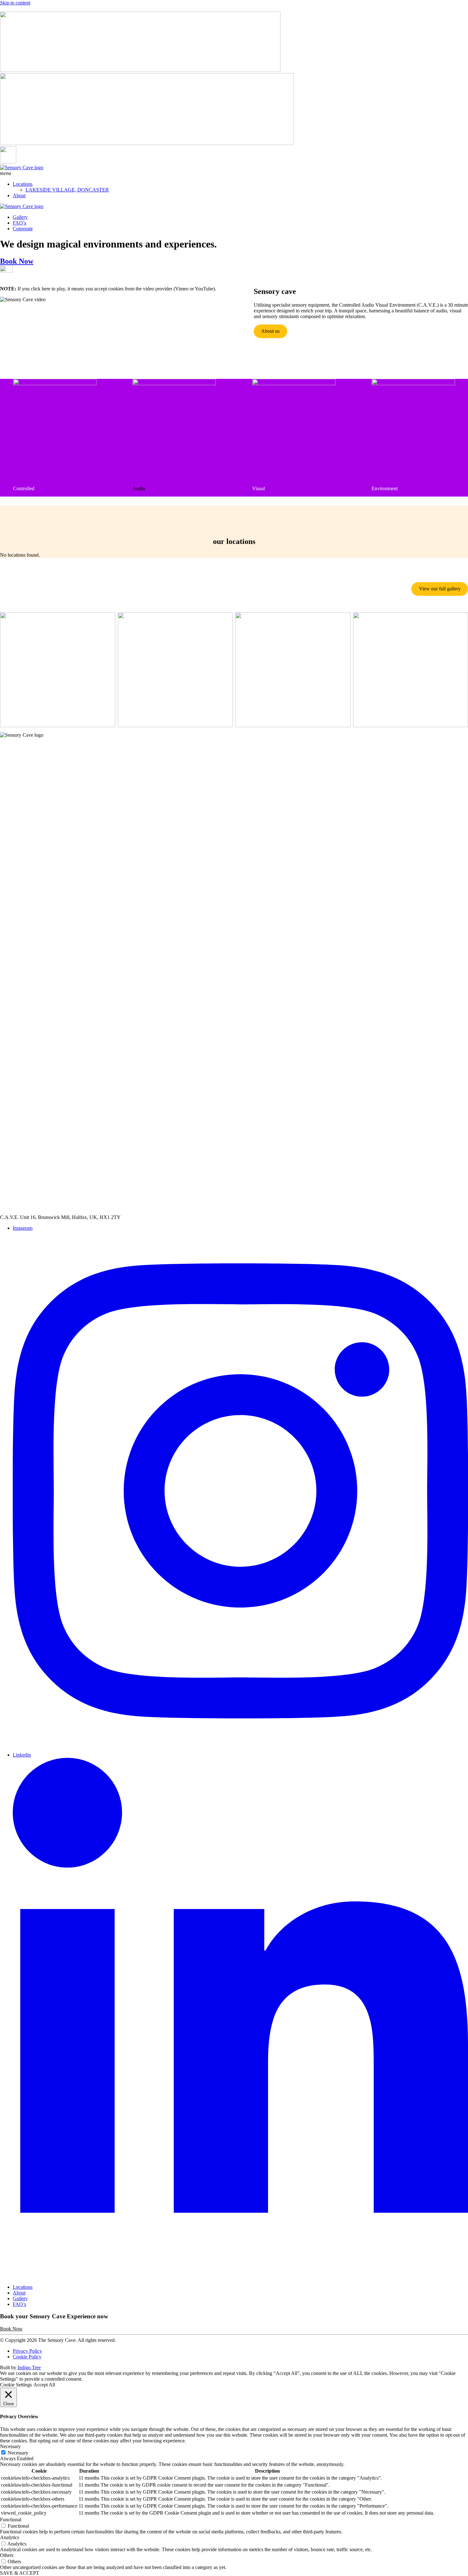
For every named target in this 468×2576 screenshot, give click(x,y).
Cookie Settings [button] (16, 2385)
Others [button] (7, 2555)
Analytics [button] (10, 2537)
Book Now (17, 261)
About (19, 195)
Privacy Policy (27, 2351)
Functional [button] (11, 2520)
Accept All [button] (44, 2385)
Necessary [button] (10, 2446)
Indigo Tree (29, 2367)
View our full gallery (440, 589)
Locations (23, 184)
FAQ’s (19, 223)
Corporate (23, 229)
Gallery (20, 217)
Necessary (18, 2453)
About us (270, 331)
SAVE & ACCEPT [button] (20, 2573)
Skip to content (15, 3)
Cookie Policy (27, 2357)
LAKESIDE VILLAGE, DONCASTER (67, 190)
